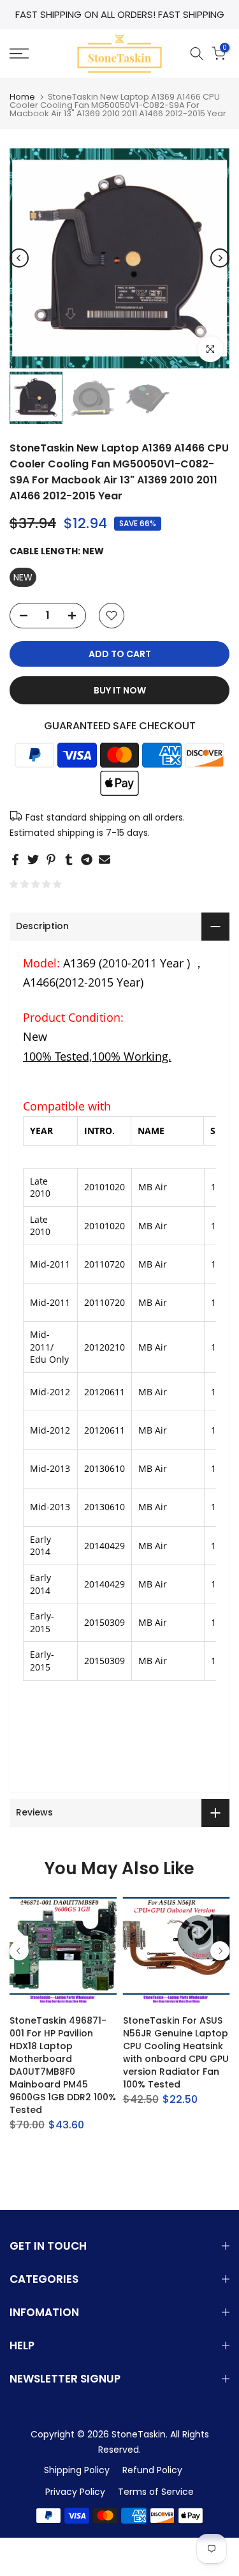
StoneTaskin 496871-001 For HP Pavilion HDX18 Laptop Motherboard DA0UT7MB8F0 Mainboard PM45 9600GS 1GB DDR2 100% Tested (63, 2065)
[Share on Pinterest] (51, 860)
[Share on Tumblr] (69, 860)
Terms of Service (156, 2492)
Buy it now (120, 690)
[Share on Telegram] (87, 860)
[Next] (220, 258)
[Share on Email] (105, 860)
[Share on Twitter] (33, 860)
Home (22, 97)
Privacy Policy (75, 2492)
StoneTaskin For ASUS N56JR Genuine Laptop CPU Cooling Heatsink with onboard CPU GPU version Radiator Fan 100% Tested (176, 2052)
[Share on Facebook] (15, 860)
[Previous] (19, 258)
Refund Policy (152, 2470)
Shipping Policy (77, 2470)
